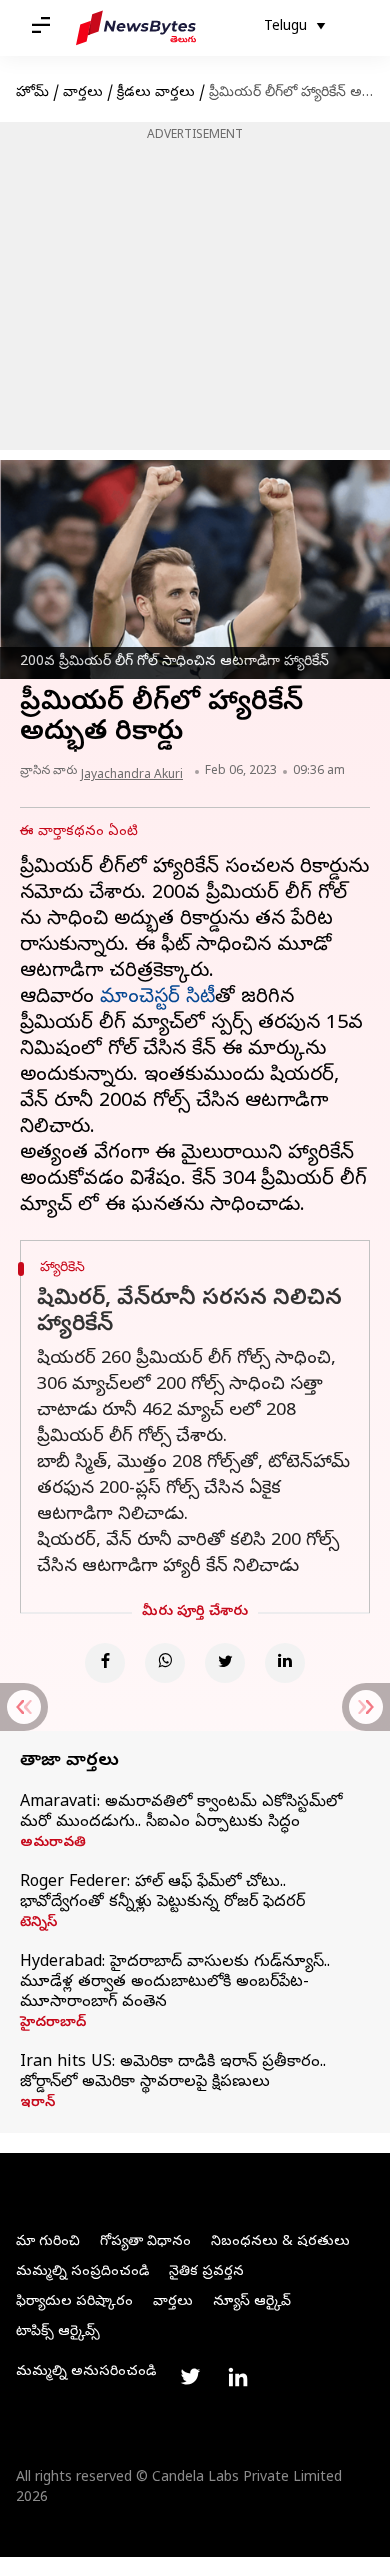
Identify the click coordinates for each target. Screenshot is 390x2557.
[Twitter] (225, 1663)
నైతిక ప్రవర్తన (206, 2272)
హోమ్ (32, 93)
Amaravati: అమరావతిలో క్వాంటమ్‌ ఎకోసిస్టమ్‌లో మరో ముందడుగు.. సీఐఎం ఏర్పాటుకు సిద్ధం (181, 1813)
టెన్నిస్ (38, 1924)
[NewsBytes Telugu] (136, 28)
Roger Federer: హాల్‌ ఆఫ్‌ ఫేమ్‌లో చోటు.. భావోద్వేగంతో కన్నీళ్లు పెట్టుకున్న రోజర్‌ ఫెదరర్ (162, 1893)
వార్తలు (83, 93)
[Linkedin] (285, 1663)
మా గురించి (48, 2242)
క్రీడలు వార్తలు (156, 93)
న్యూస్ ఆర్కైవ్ (252, 2302)
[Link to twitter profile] (190, 2377)
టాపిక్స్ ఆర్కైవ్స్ (58, 2332)
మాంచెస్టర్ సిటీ (157, 998)
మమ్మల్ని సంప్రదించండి (82, 2272)
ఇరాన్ (37, 2104)
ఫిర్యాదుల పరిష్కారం (74, 2302)
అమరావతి (53, 1844)
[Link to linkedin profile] (238, 2377)
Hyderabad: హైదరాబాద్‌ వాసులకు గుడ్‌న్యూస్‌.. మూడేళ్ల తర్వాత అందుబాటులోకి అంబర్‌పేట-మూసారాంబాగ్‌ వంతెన (175, 1983)
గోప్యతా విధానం (145, 2242)
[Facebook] (105, 1663)
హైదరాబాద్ (53, 2024)
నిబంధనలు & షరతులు (280, 2242)
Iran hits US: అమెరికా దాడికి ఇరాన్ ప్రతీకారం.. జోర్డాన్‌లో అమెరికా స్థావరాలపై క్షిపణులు (173, 2073)
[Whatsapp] (165, 1663)
